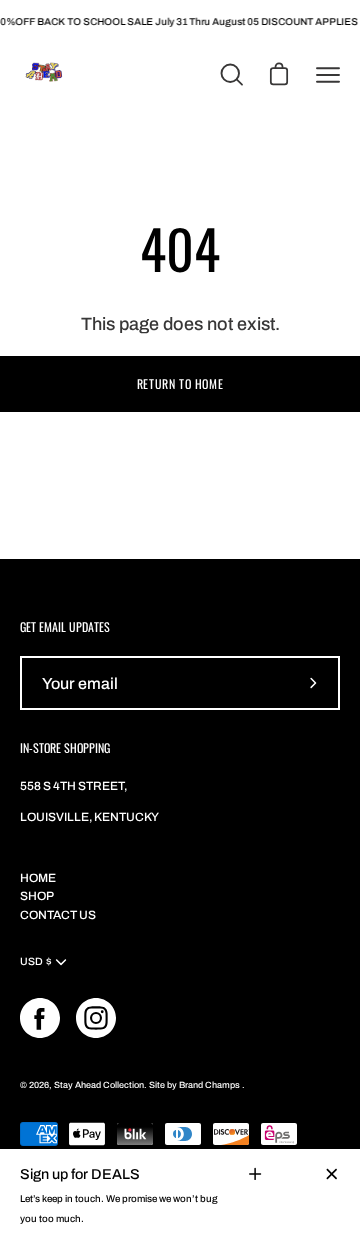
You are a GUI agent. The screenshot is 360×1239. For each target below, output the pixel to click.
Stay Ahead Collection (99, 1085)
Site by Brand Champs (195, 1085)
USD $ (36, 961)
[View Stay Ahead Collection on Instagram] (96, 1018)
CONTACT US (58, 915)
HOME (38, 878)
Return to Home (180, 383)
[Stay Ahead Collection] (45, 75)
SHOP (37, 896)
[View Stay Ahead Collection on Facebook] (40, 1018)
